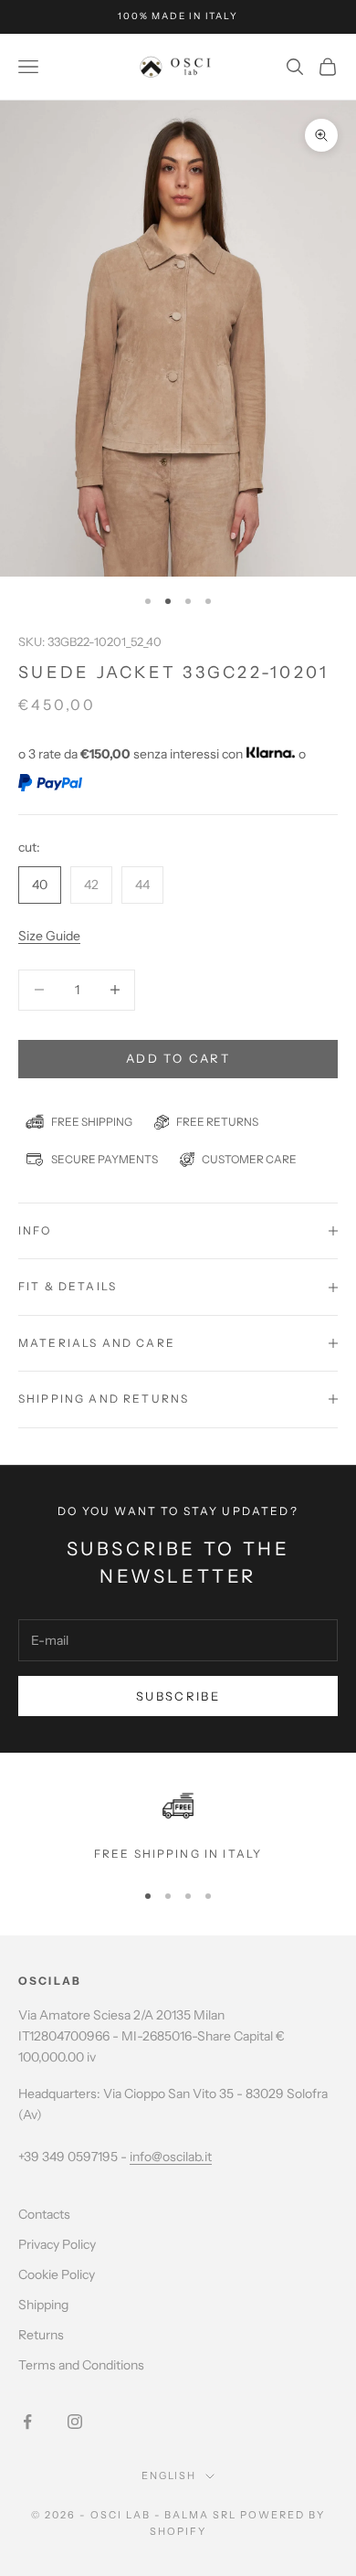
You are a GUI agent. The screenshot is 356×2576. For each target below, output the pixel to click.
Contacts (44, 2214)
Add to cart (178, 1058)
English (169, 2475)
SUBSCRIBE (178, 1696)
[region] (178, 1827)
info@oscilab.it (171, 2157)
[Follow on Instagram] (75, 2422)
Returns (41, 2335)
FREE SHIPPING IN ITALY (178, 1854)
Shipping (43, 2305)
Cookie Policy (57, 2274)
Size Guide (49, 936)
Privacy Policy (57, 2244)
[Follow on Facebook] (27, 2422)
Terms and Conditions (81, 2365)
